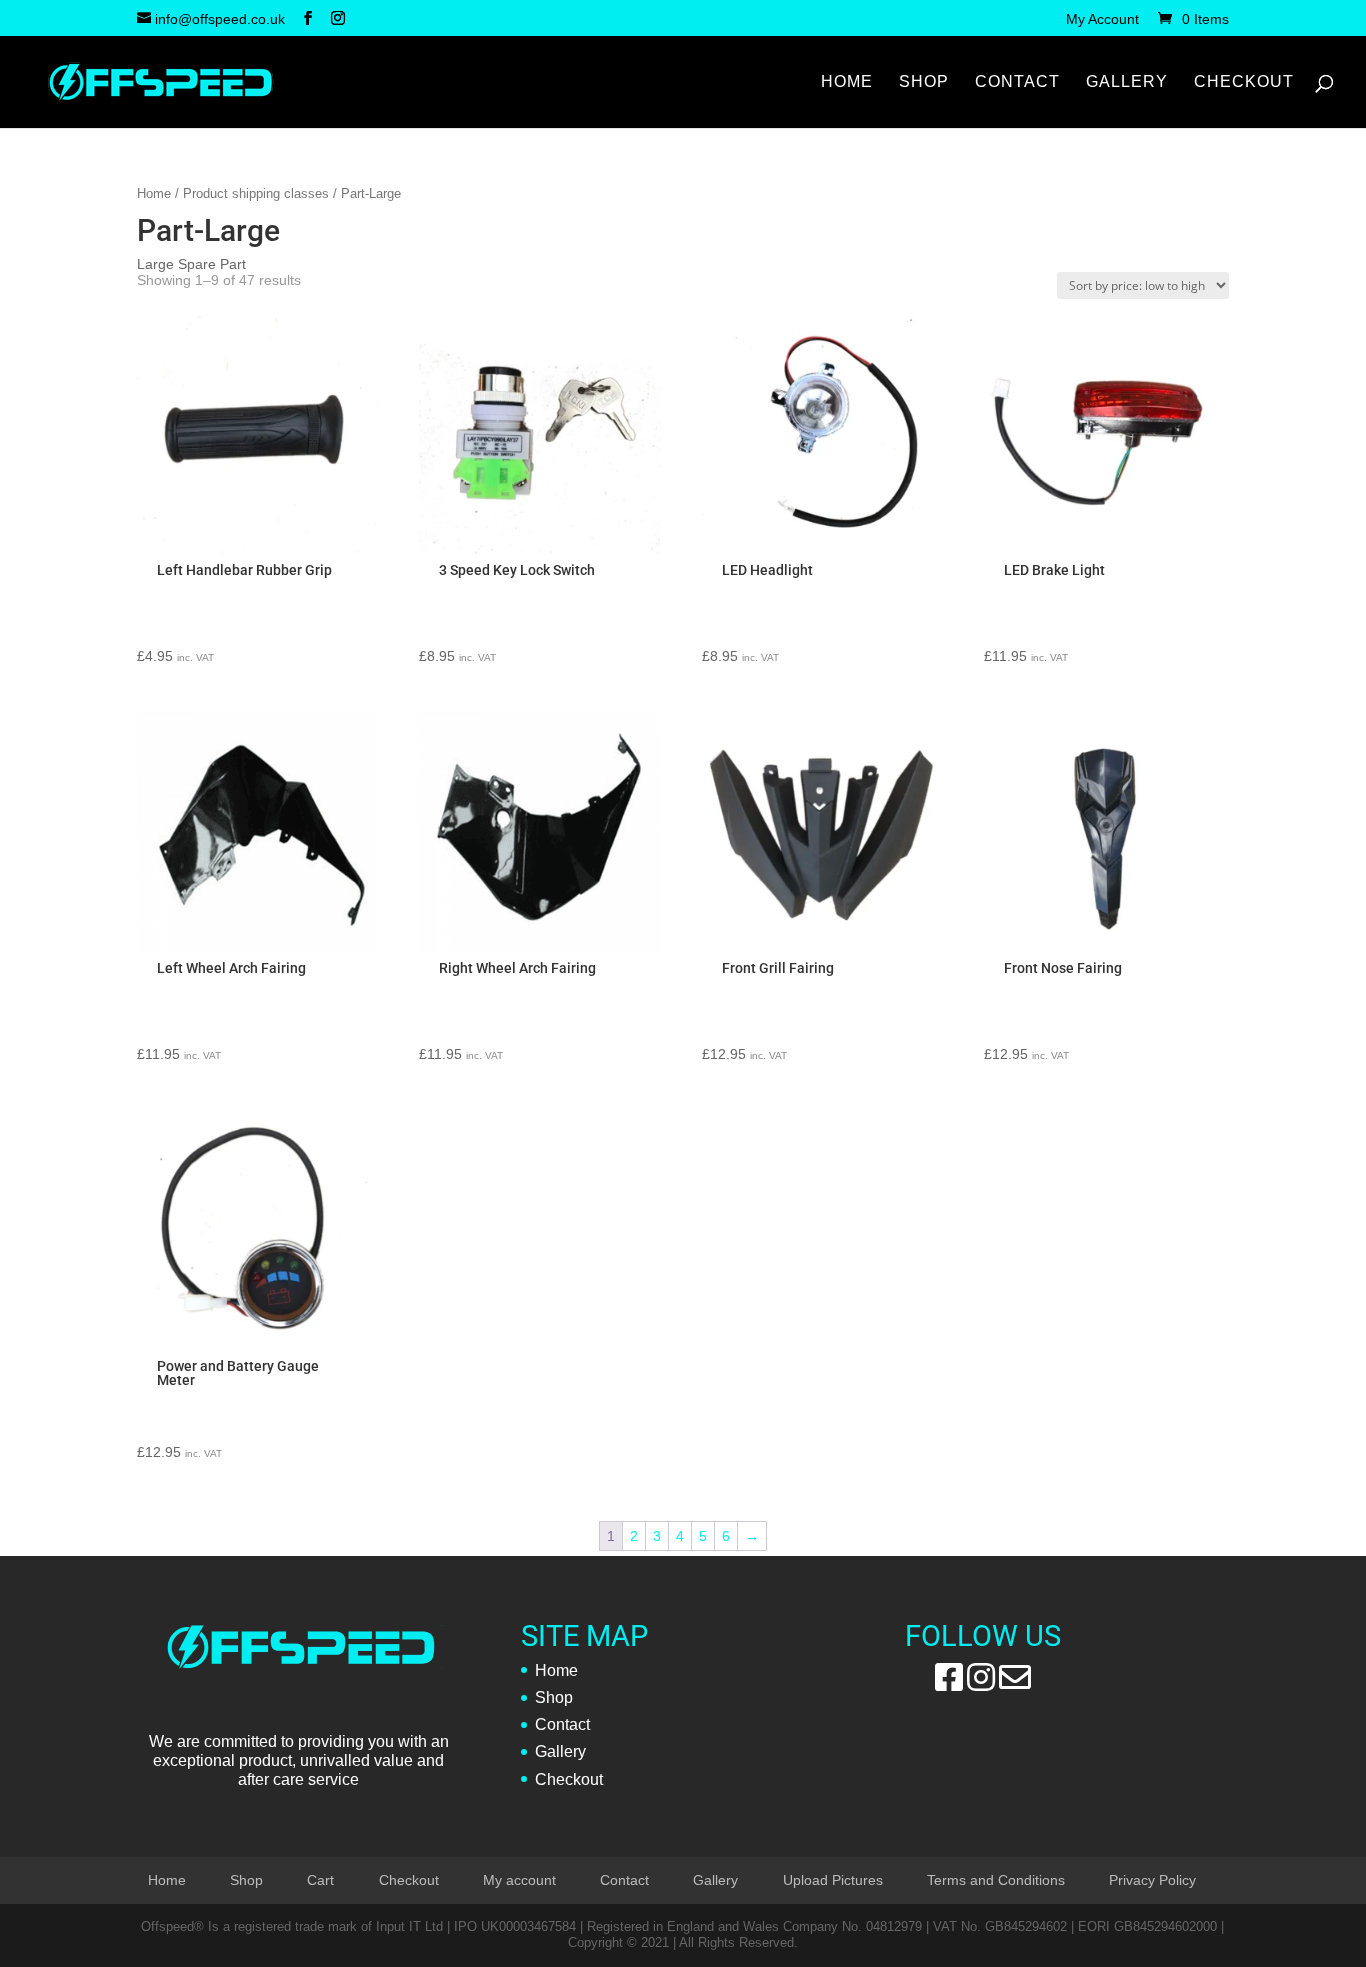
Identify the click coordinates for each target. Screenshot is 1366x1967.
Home (847, 82)
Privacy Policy (1152, 1880)
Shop (924, 82)
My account (519, 1880)
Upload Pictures (833, 1880)
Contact (1017, 82)
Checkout (1244, 82)
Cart (320, 1880)
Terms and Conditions (996, 1880)
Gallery (1127, 82)
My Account (1102, 19)
